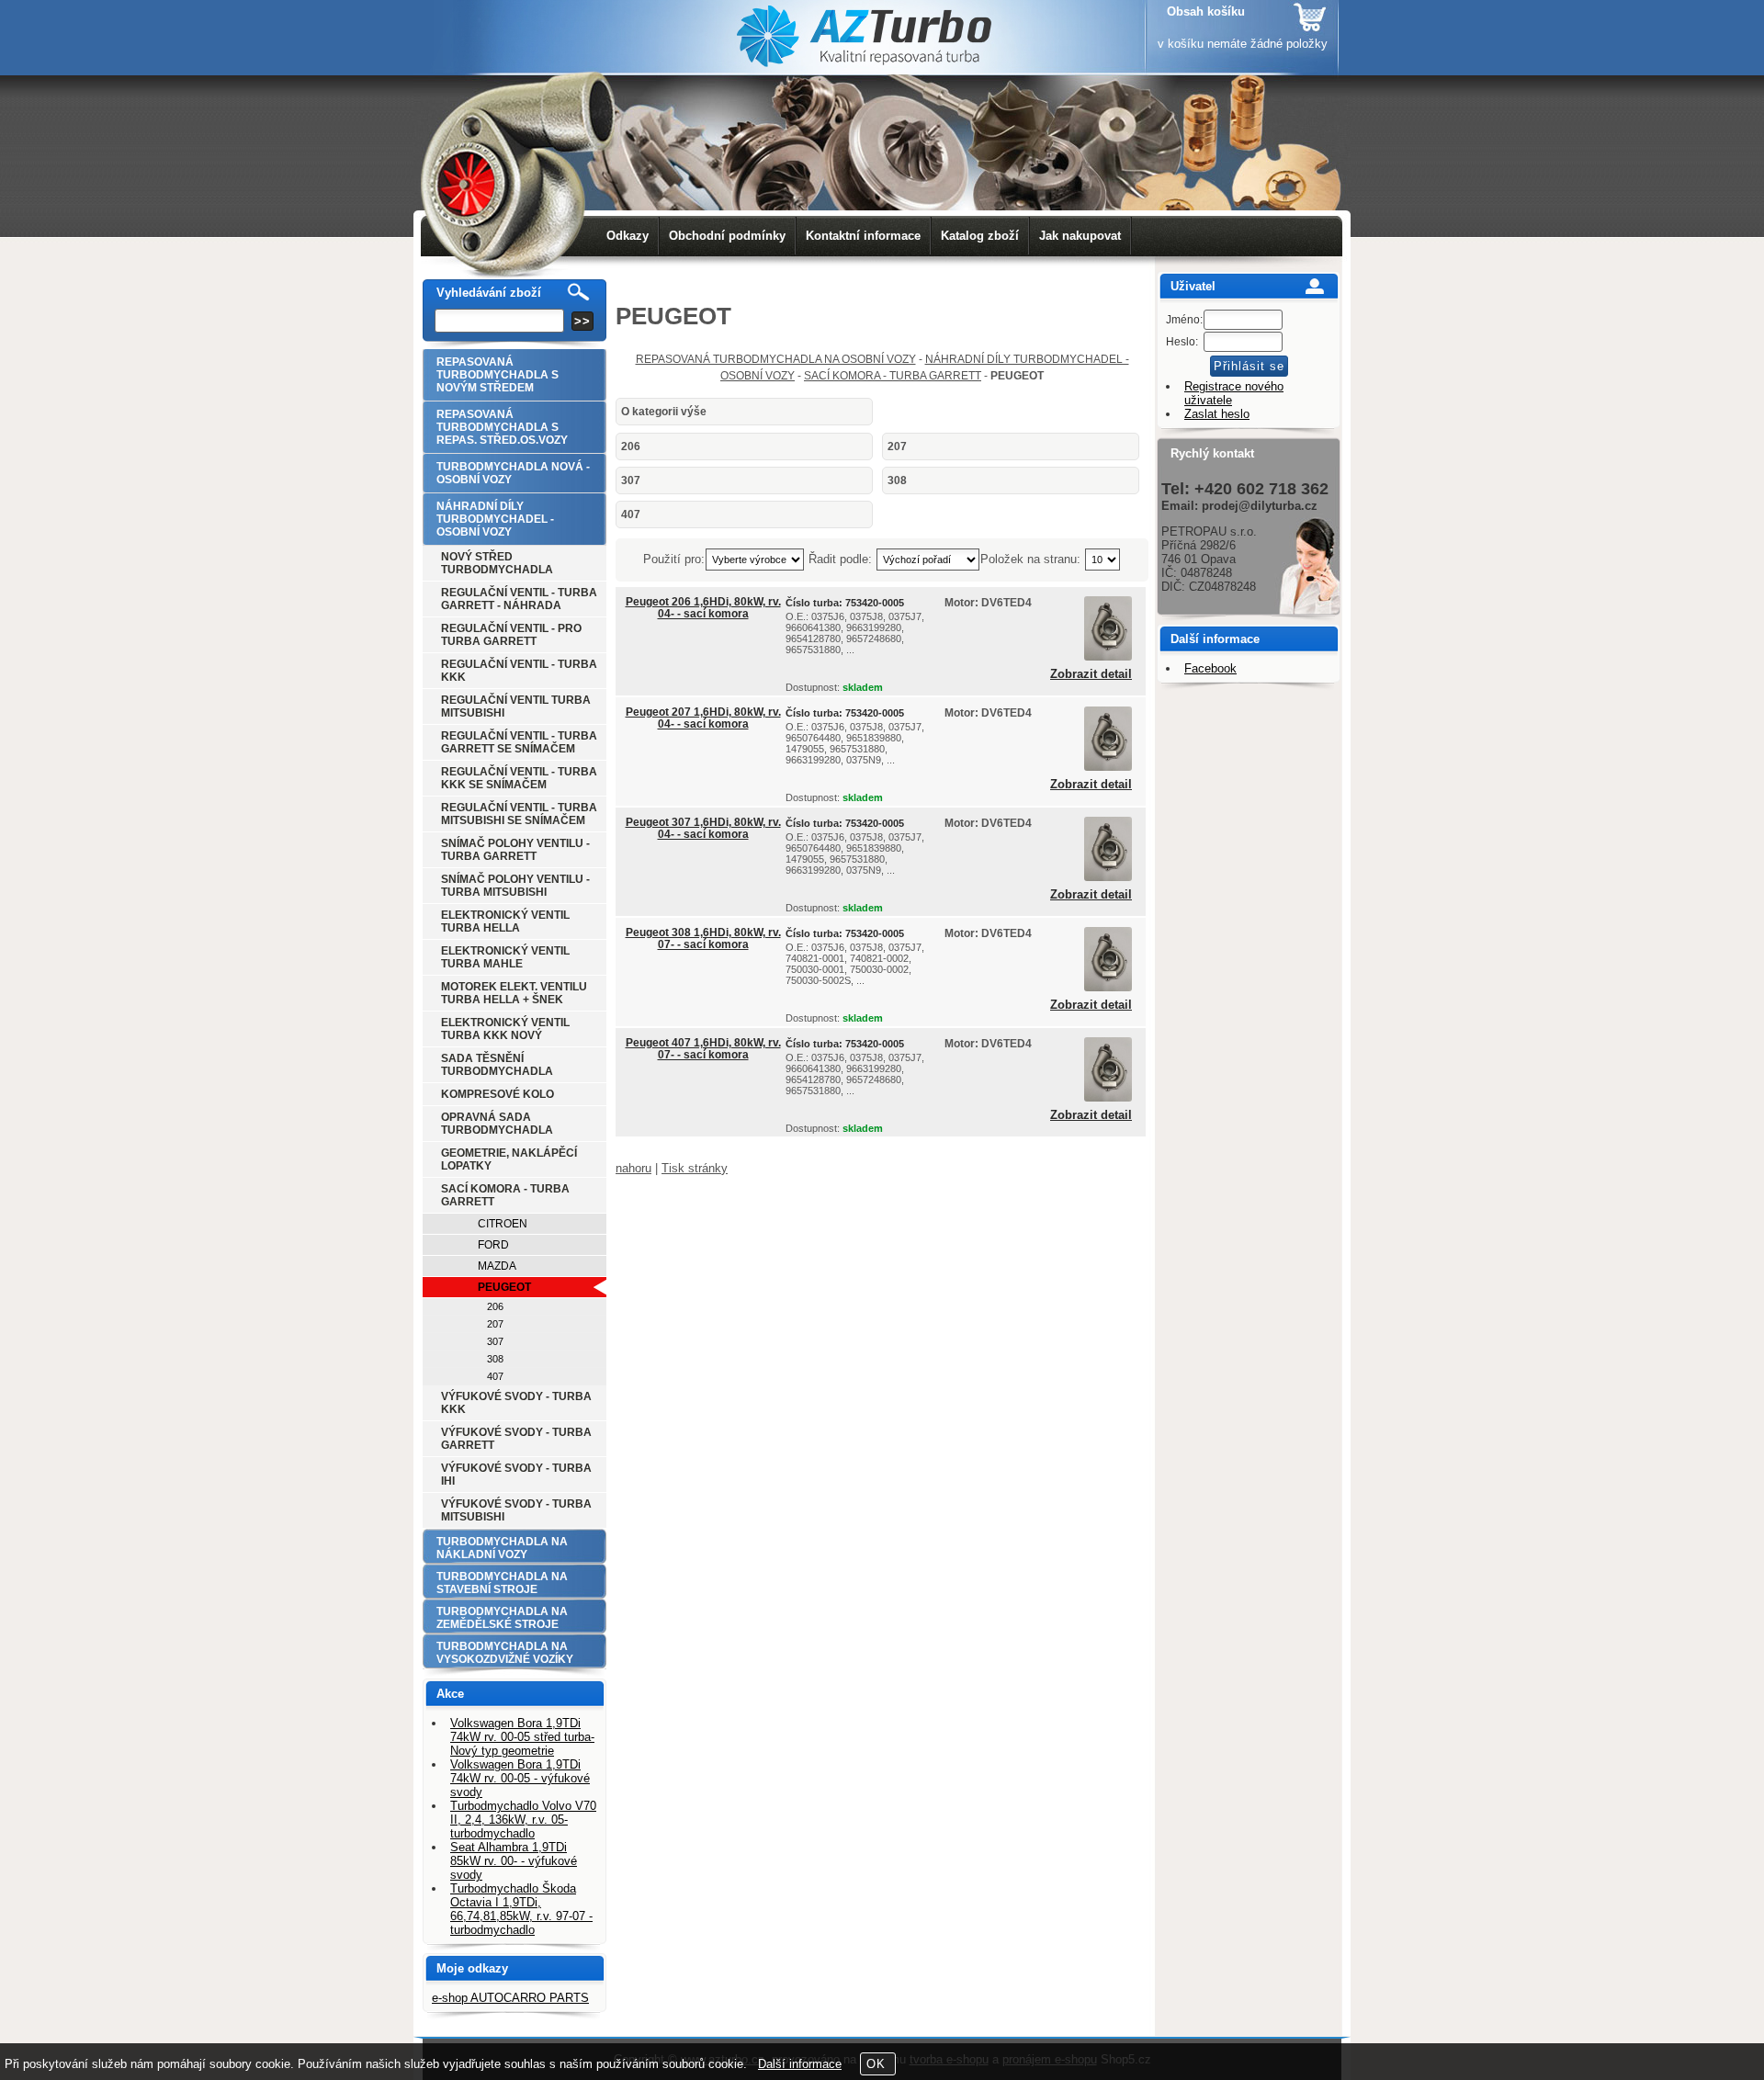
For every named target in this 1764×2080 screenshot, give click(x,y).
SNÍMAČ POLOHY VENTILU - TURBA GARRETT (515, 850)
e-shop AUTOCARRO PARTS (510, 1998)
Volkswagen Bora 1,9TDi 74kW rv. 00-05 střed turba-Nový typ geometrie (522, 1737)
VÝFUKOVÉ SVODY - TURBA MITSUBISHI (516, 1510)
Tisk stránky (695, 1168)
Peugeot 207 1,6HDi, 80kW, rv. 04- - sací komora (703, 718)
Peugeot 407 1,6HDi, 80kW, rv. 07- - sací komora (703, 1049)
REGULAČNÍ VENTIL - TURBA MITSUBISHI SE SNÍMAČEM (519, 814)
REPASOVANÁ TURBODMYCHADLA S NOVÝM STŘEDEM (498, 375)
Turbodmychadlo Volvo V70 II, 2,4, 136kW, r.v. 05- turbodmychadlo (523, 1820)
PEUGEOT (504, 1287)
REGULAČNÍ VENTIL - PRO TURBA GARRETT (511, 635)
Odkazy (628, 236)
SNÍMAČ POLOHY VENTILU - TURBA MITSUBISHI (515, 886)
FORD (493, 1245)
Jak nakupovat (1080, 236)
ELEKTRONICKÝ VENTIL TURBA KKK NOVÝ (505, 1029)
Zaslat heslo (1217, 414)
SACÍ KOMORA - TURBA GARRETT (893, 376)
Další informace (800, 2064)
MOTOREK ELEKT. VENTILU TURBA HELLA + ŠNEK (514, 993)
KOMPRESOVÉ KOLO (498, 1094)
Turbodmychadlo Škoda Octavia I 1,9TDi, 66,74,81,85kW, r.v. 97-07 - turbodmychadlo (521, 1909)
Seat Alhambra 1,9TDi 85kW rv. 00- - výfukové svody (514, 1861)
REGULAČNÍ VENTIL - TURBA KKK (519, 671)
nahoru (633, 1168)
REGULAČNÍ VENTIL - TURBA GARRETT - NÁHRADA (519, 599)
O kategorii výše (664, 412)
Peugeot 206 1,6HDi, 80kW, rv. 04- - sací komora (703, 608)
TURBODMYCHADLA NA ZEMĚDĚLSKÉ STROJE (502, 1618)
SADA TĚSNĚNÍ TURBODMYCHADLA (497, 1065)
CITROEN (503, 1224)
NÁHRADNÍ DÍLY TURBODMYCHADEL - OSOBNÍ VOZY (495, 519)
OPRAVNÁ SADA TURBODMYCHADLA (497, 1124)
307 (631, 480)
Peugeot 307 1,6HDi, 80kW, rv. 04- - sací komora (703, 828)
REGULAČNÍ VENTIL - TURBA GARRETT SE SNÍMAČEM (519, 742)
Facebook (1210, 668)
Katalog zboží (980, 236)
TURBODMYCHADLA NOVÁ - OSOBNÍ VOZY (513, 473)
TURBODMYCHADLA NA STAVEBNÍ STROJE (502, 1583)
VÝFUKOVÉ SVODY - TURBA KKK (516, 1403)
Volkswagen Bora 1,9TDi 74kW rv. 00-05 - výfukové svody (520, 1778)
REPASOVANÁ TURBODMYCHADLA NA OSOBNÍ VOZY (776, 359)
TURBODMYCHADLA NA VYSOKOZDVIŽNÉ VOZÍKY (505, 1653)
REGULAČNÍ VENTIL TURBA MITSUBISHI (516, 707)
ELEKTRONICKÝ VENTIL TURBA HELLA (505, 921)
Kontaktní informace (863, 236)
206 (631, 447)
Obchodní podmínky (727, 236)
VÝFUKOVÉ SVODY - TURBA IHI (516, 1475)
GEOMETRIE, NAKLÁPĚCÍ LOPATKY (509, 1159)
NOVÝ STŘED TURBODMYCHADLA (497, 563)
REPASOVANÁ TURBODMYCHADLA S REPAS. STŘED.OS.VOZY (502, 427)
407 (631, 514)
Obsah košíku (1206, 11)
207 (897, 447)
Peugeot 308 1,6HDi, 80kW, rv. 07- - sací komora (703, 938)
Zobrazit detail (1091, 674)
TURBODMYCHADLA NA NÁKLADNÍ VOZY (502, 1548)
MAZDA (497, 1266)
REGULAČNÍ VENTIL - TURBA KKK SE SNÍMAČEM (519, 778)
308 (897, 480)
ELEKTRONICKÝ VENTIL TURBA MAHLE (505, 957)
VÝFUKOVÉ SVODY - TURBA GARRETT (516, 1439)
